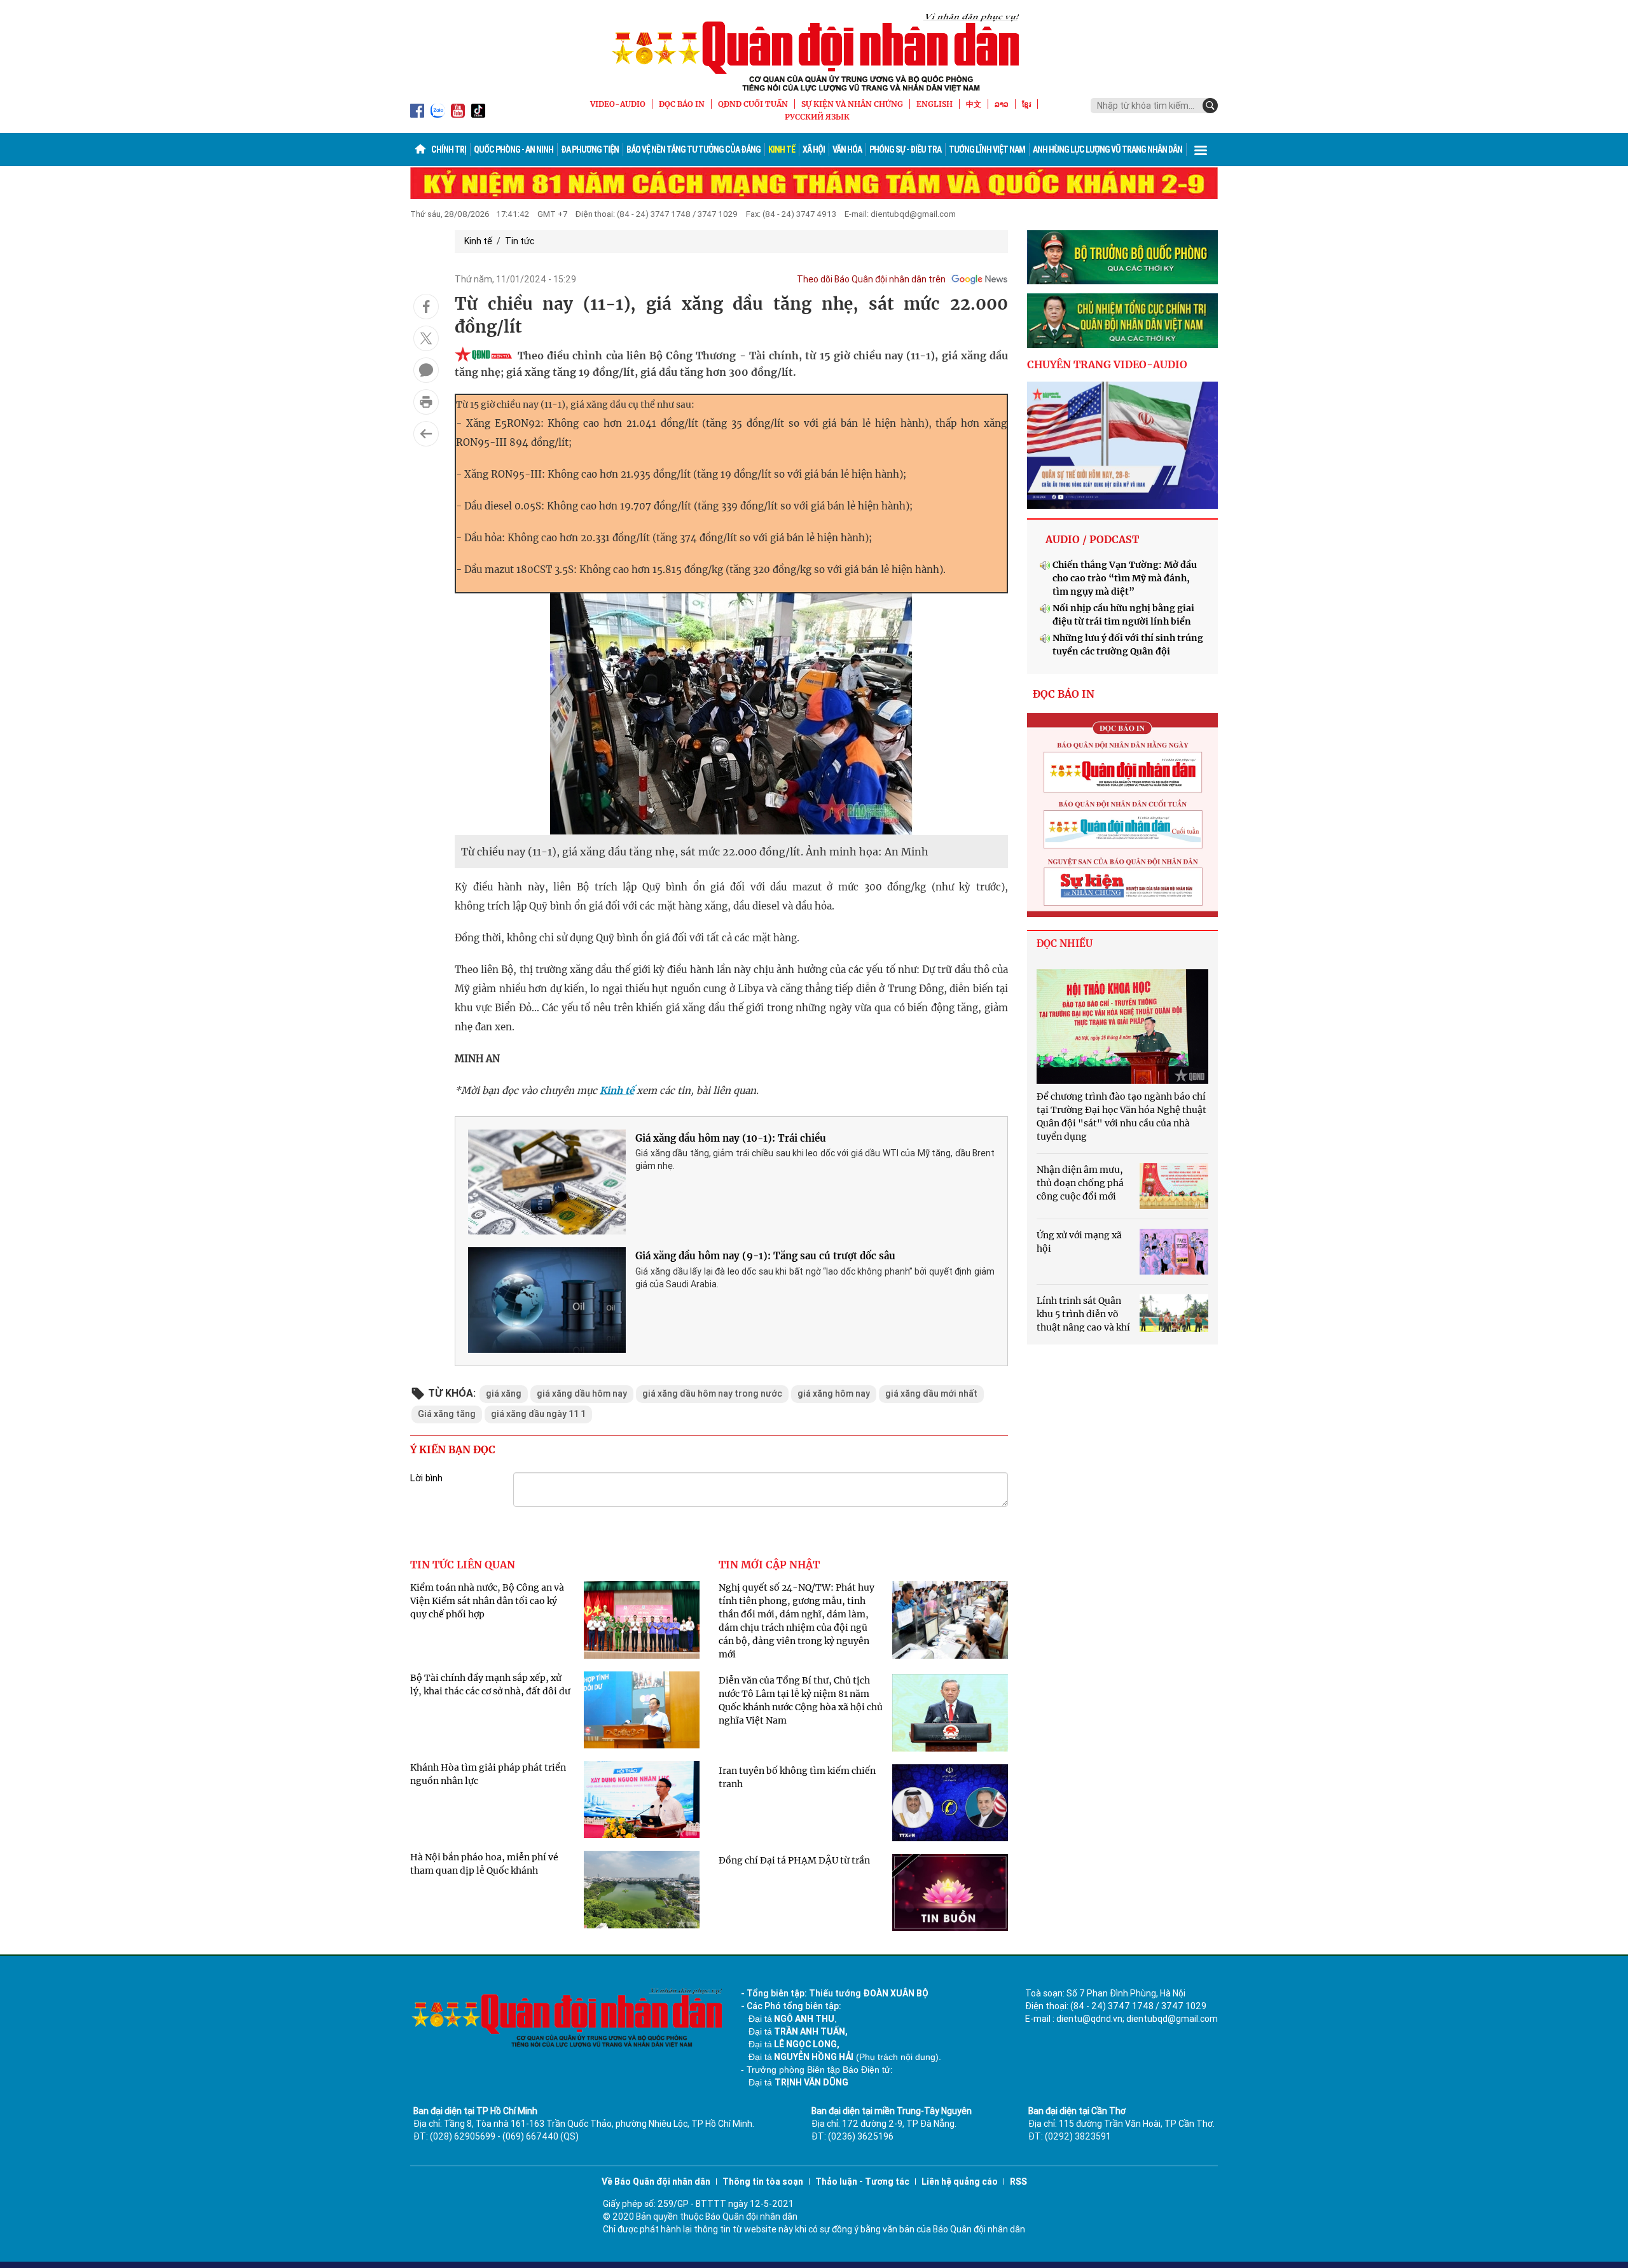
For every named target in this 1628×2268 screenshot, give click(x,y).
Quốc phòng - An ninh (514, 149)
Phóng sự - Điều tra (905, 149)
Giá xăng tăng (447, 1414)
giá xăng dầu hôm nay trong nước (712, 1393)
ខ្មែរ (1026, 104)
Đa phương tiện (590, 149)
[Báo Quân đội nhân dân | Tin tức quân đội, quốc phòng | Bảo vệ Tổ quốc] (814, 52)
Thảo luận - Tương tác (862, 2182)
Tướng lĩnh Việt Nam (987, 149)
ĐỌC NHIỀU (1065, 944)
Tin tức (520, 241)
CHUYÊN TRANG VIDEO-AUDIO (1107, 364)
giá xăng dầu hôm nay (582, 1393)
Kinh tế (782, 149)
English (935, 104)
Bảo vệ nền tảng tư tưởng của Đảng (693, 149)
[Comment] (426, 370)
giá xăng (504, 1393)
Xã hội (814, 149)
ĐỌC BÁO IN (682, 104)
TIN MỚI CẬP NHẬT (769, 1565)
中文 (974, 104)
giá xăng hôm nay (834, 1393)
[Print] (426, 402)
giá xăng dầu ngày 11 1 (538, 1414)
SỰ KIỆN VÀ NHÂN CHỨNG (852, 104)
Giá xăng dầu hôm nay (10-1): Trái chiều (731, 1138)
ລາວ (1002, 104)
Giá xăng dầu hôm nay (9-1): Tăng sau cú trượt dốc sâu (765, 1256)
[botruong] (1122, 258)
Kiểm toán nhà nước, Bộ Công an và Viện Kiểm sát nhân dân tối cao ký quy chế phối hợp (487, 1601)
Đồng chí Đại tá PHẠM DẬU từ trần (794, 1860)
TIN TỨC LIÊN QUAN (463, 1565)
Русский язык (817, 117)
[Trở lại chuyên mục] (426, 434)
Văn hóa (847, 149)
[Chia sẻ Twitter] (426, 338)
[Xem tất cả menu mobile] (1201, 149)
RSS (1018, 2182)
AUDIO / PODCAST (1092, 539)
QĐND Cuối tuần (753, 104)
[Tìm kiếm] (1210, 106)
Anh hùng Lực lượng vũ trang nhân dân (1107, 149)
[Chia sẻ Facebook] (426, 307)
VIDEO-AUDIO (618, 104)
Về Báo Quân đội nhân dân (656, 2182)
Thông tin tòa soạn (763, 2182)
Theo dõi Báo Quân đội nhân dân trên (871, 279)
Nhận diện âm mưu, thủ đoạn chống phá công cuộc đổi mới (1080, 1183)
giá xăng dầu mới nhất (931, 1393)
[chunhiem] (1122, 321)
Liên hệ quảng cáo (960, 2182)
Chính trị (449, 149)
